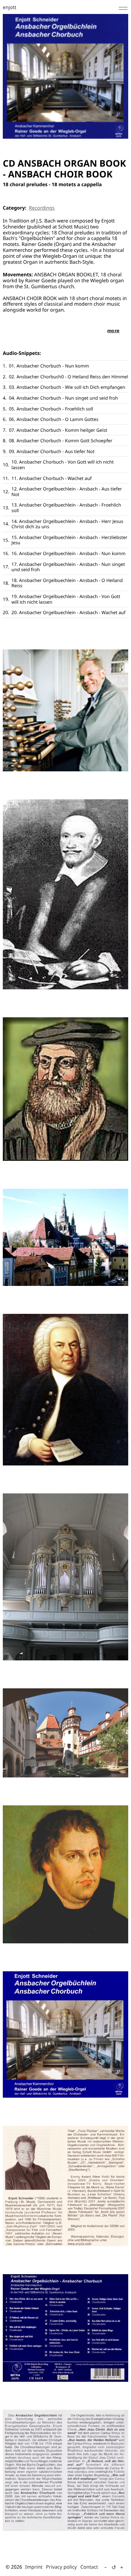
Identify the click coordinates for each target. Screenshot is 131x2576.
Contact (89, 2567)
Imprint (34, 2567)
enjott (10, 8)
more (113, 330)
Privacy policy (62, 2567)
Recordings (42, 208)
